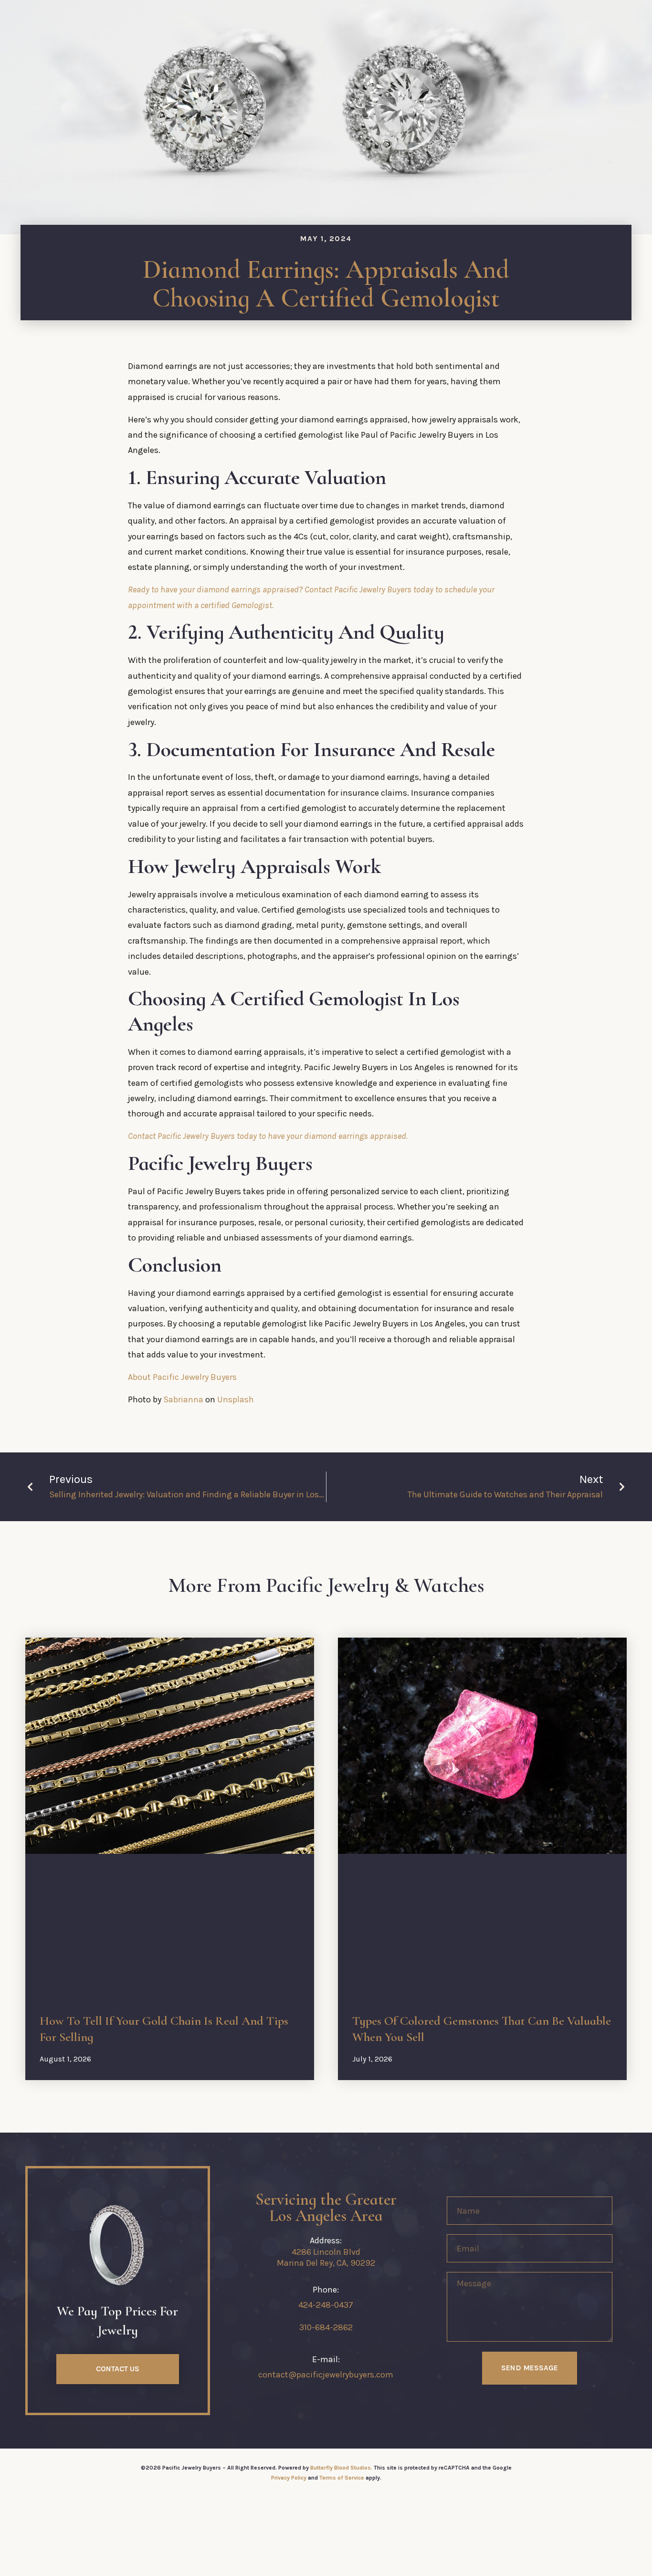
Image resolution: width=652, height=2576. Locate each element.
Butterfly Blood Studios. (341, 2468)
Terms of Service (342, 2478)
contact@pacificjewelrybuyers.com (326, 2375)
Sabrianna (183, 1399)
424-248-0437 (326, 2305)
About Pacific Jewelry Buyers (182, 1377)
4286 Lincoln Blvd (326, 2252)
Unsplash (236, 1399)
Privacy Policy (289, 2478)
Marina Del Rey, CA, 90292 (326, 2263)
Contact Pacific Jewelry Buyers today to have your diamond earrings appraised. (268, 1136)
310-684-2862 (326, 2327)
